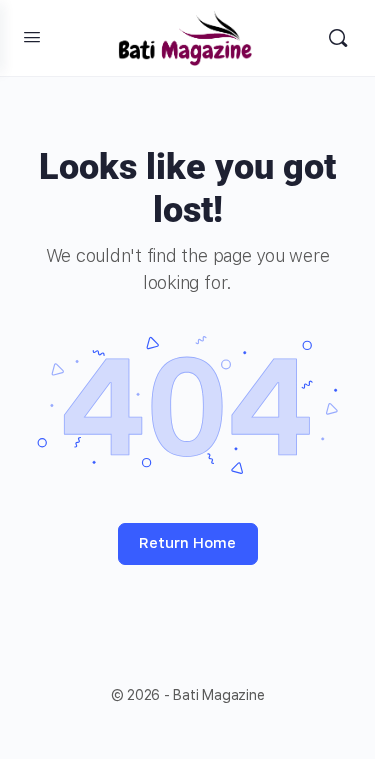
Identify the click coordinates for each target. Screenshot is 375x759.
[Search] (338, 38)
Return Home (187, 543)
